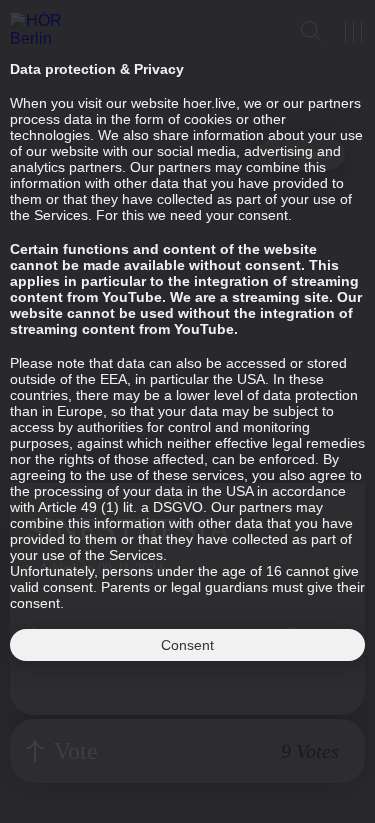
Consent (187, 645)
